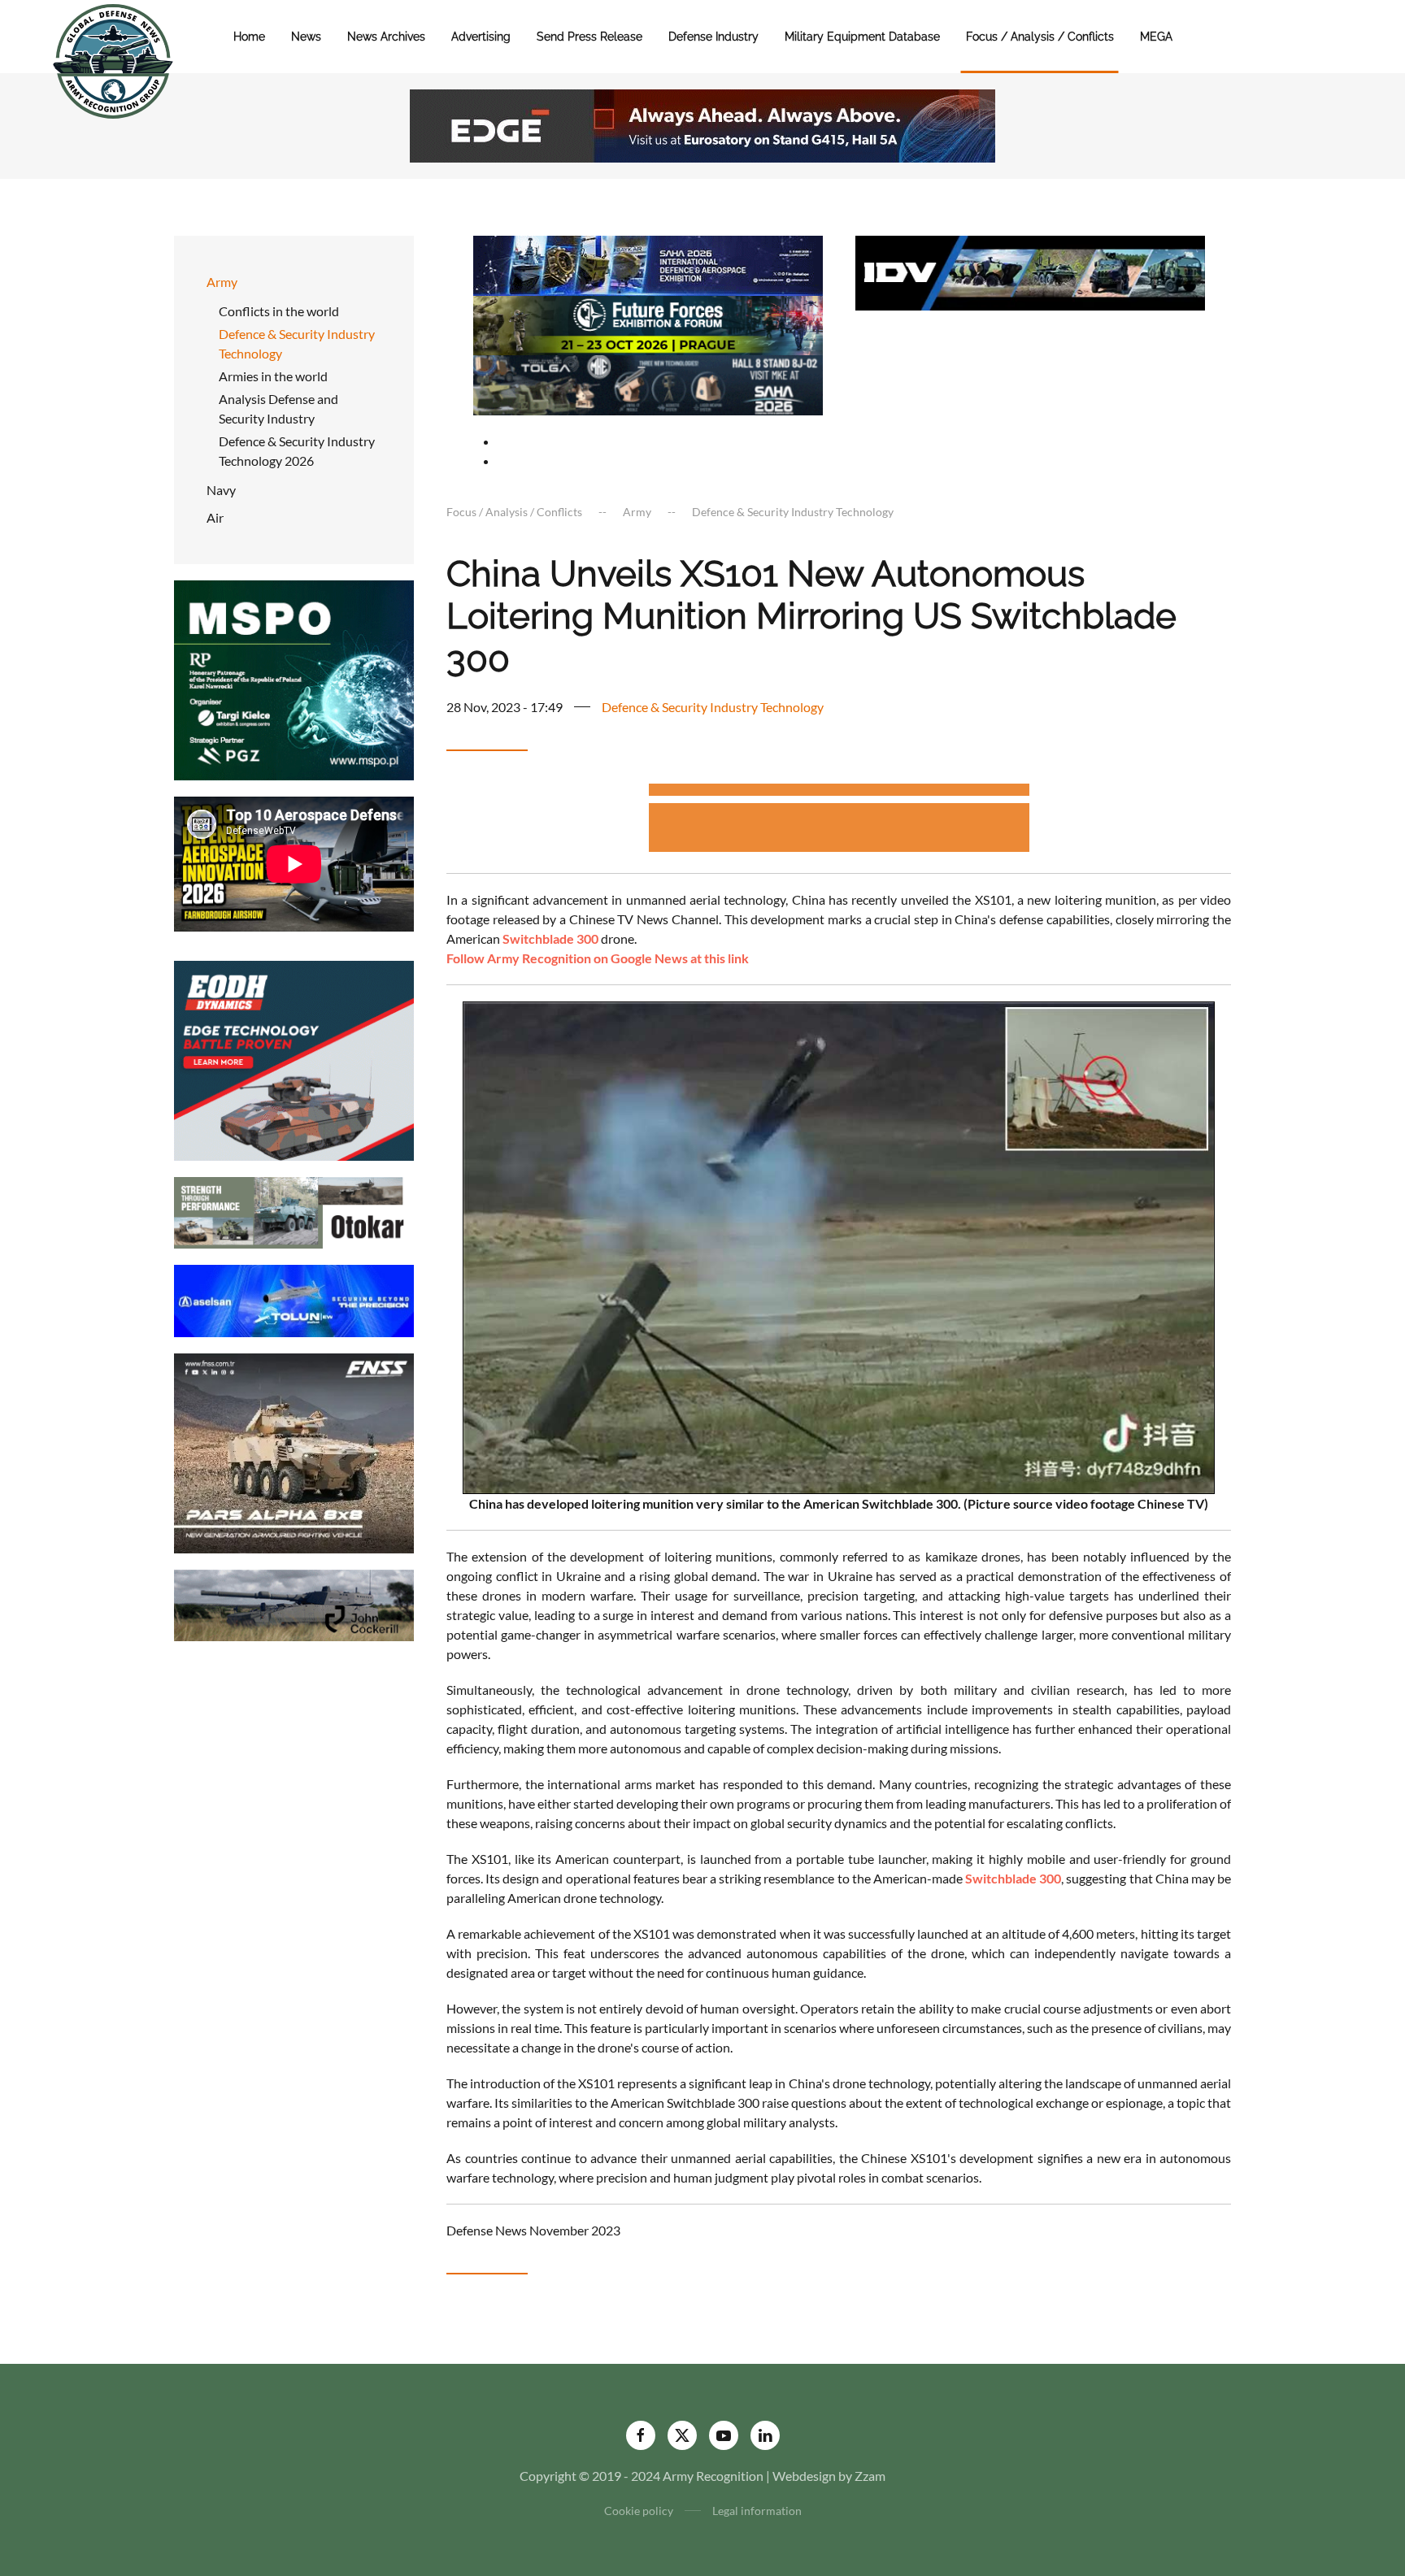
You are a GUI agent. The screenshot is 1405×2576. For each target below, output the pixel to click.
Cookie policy (639, 2511)
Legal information (757, 2511)
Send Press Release (589, 37)
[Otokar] (294, 1211)
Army (222, 282)
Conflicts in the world (279, 311)
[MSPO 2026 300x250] (294, 678)
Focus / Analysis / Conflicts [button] (1040, 37)
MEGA (1156, 37)
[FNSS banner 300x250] (294, 1451)
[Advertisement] (839, 792)
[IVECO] (1030, 271)
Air (215, 517)
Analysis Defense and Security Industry (278, 408)
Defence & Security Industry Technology (297, 343)
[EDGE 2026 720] (702, 124)
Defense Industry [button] (713, 37)
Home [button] (249, 37)
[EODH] (294, 1059)
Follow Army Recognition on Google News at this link (598, 958)
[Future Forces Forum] (648, 323)
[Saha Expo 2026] (648, 264)
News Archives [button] (386, 37)
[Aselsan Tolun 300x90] (294, 1299)
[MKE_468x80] (648, 383)
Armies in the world (273, 376)
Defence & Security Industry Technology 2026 (297, 451)
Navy (221, 490)
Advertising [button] (481, 37)
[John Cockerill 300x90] (294, 1603)
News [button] (306, 37)
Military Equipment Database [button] (862, 37)
